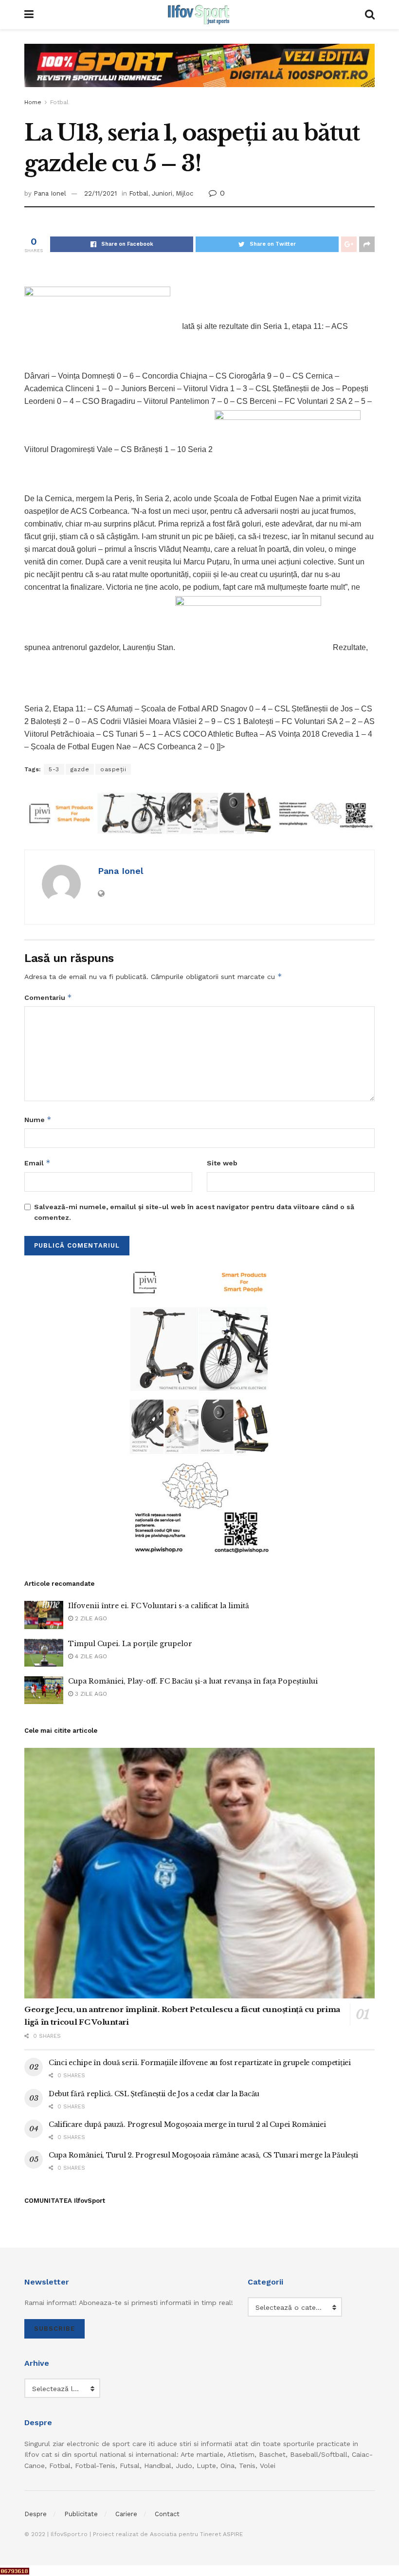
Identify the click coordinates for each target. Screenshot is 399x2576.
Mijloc (184, 193)
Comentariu (48, 997)
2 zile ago (90, 1618)
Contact (167, 2514)
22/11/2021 (100, 193)
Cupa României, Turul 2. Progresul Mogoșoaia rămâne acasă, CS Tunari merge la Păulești (203, 2155)
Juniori (162, 193)
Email (37, 1163)
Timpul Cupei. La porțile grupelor (130, 1644)
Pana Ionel (50, 193)
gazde (80, 769)
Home (33, 102)
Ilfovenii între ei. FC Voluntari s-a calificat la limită (159, 1606)
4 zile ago (90, 1656)
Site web (222, 1163)
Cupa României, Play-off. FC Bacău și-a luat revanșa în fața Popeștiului (193, 1681)
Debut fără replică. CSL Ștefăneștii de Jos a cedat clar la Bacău (154, 2094)
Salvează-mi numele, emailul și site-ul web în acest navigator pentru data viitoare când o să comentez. (194, 1212)
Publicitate (81, 2514)
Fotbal (59, 102)
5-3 (54, 769)
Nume (38, 1119)
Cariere (126, 2514)
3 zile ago (90, 1694)
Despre (36, 2514)
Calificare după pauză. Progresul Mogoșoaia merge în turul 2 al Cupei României (187, 2124)
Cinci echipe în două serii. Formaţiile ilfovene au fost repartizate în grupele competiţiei (200, 2063)
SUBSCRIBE (54, 2329)
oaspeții (113, 769)
